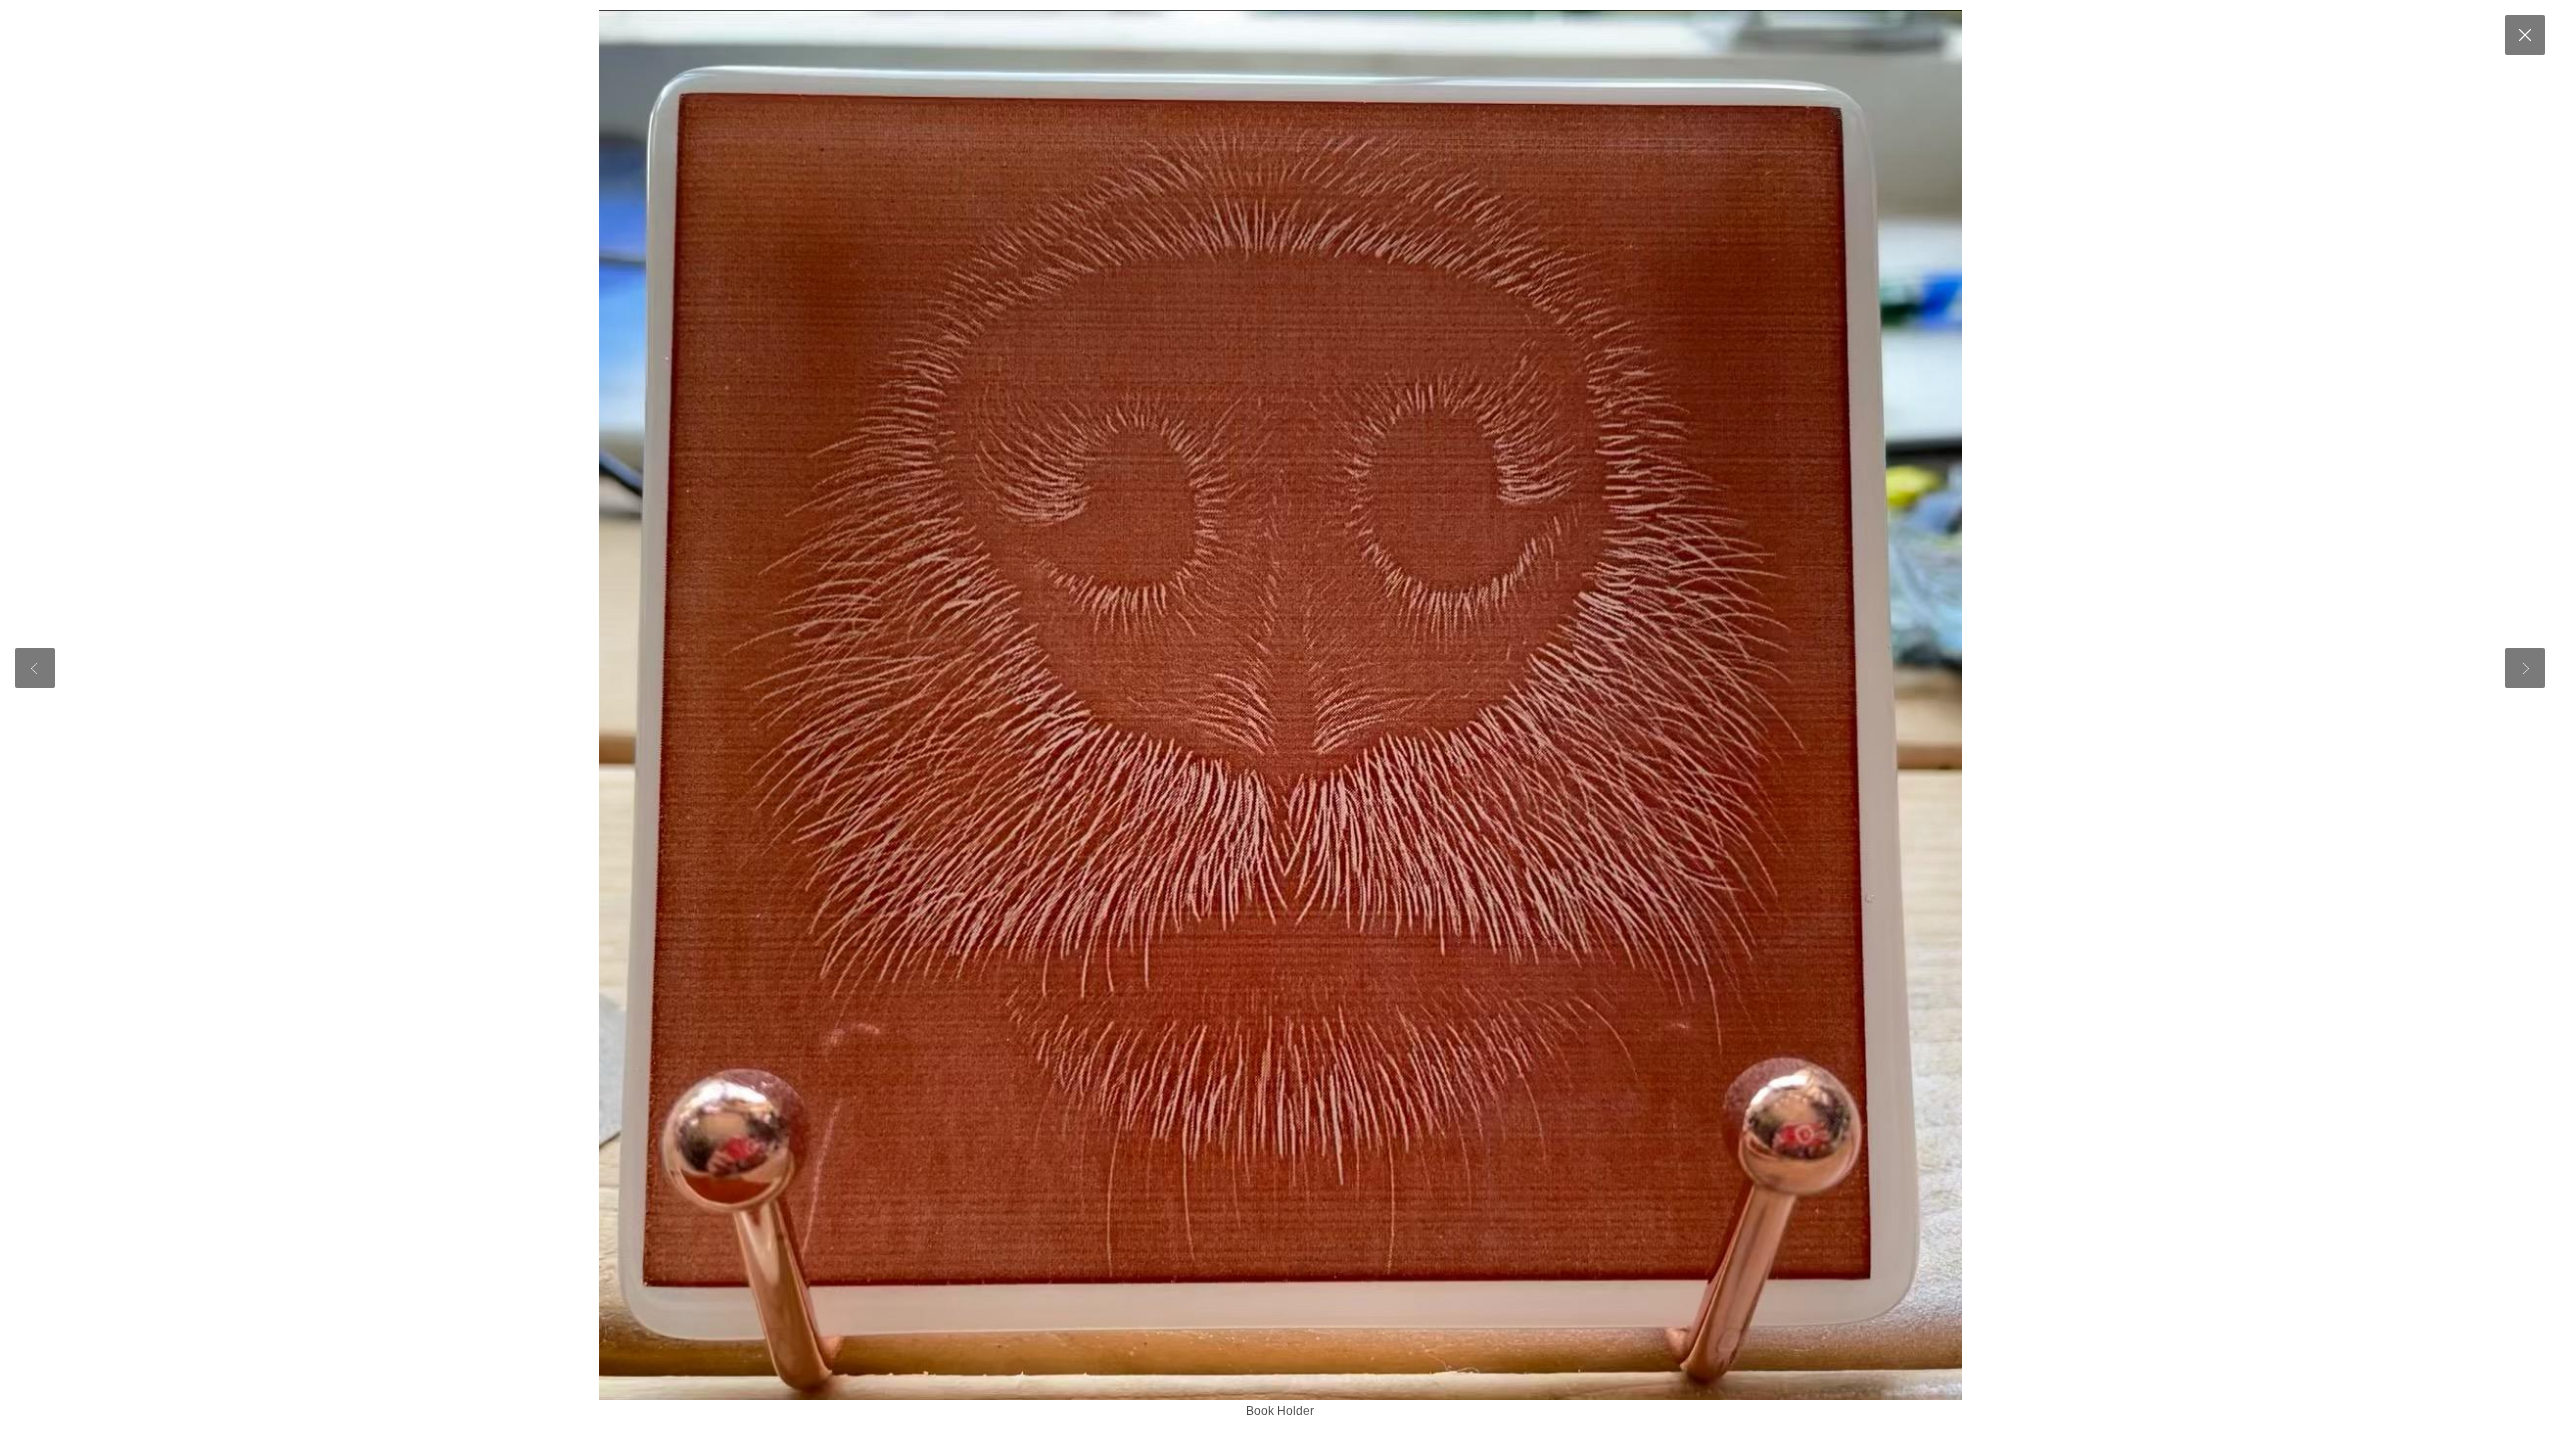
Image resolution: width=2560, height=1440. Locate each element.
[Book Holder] (1280, 705)
